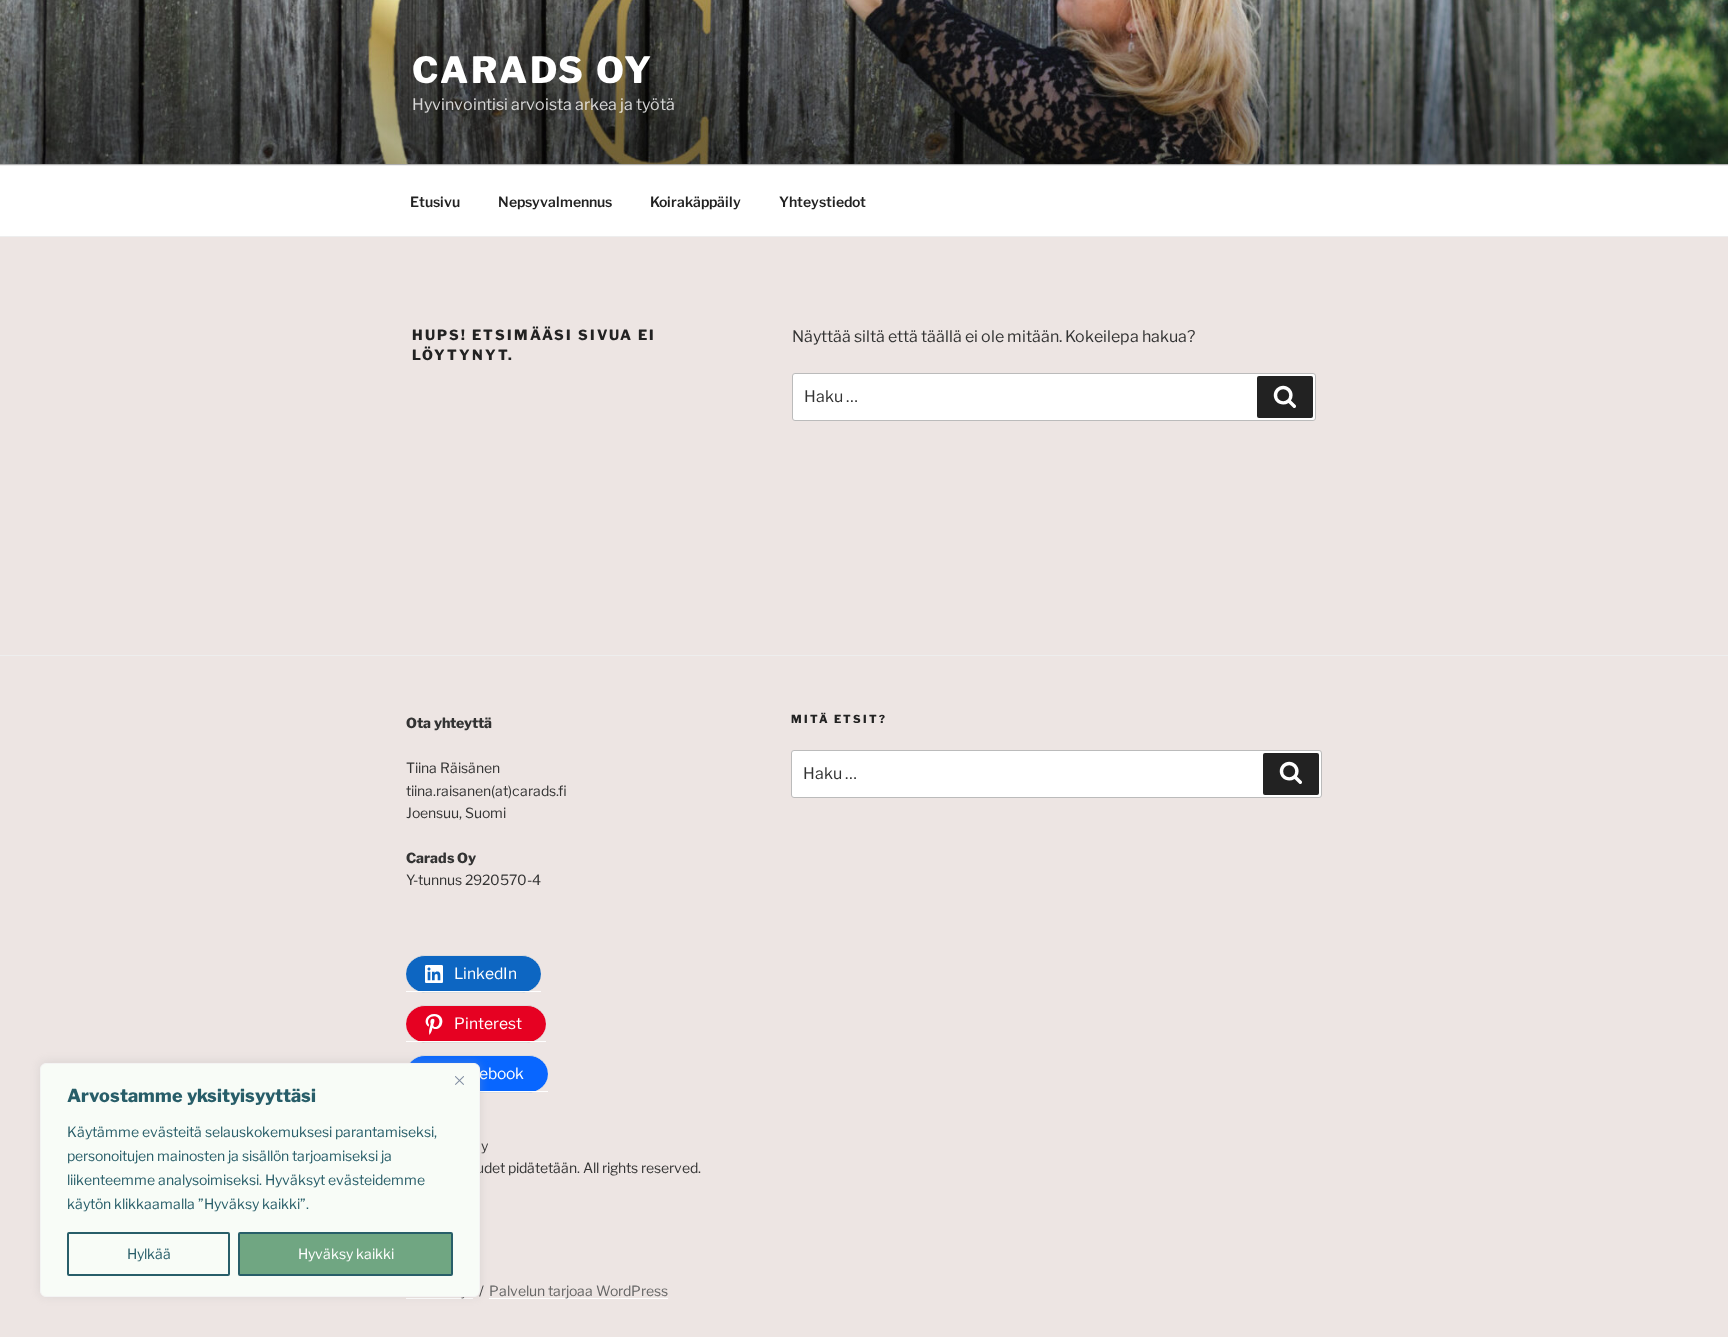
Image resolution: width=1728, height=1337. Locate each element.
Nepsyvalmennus (555, 201)
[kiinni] (459, 1080)
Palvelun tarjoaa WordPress (578, 1290)
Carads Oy (533, 70)
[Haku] (1285, 397)
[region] (260, 1180)
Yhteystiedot (822, 201)
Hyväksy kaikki (346, 1253)
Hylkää (149, 1253)
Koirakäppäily (695, 201)
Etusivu (435, 201)
